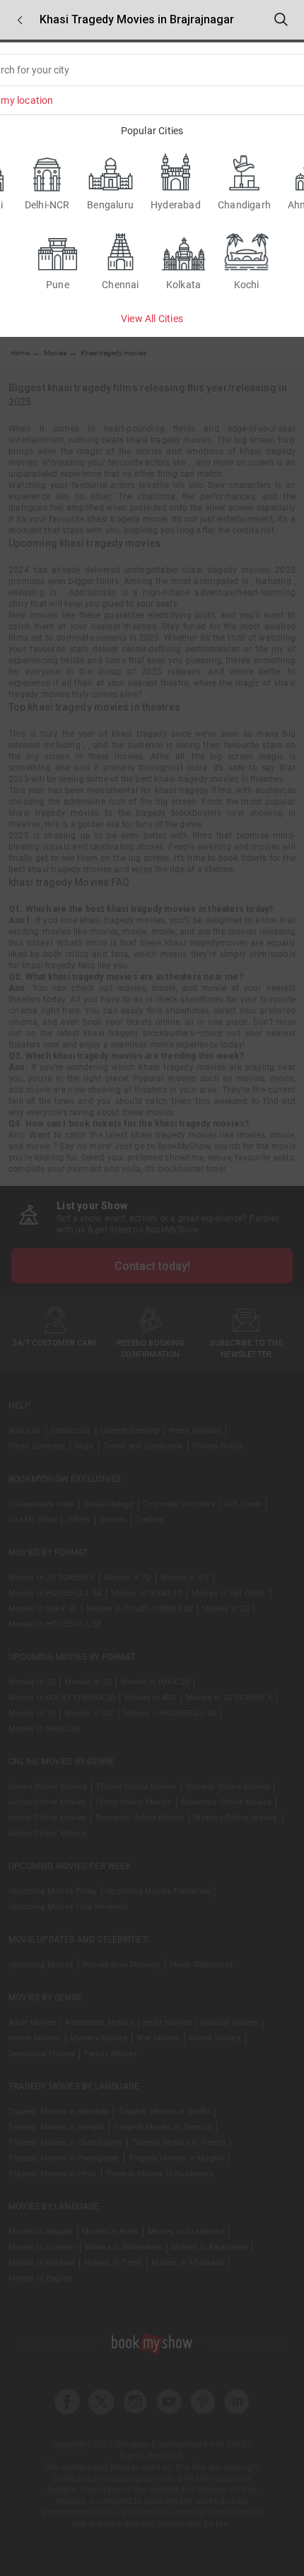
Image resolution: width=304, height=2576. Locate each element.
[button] (20, 20)
